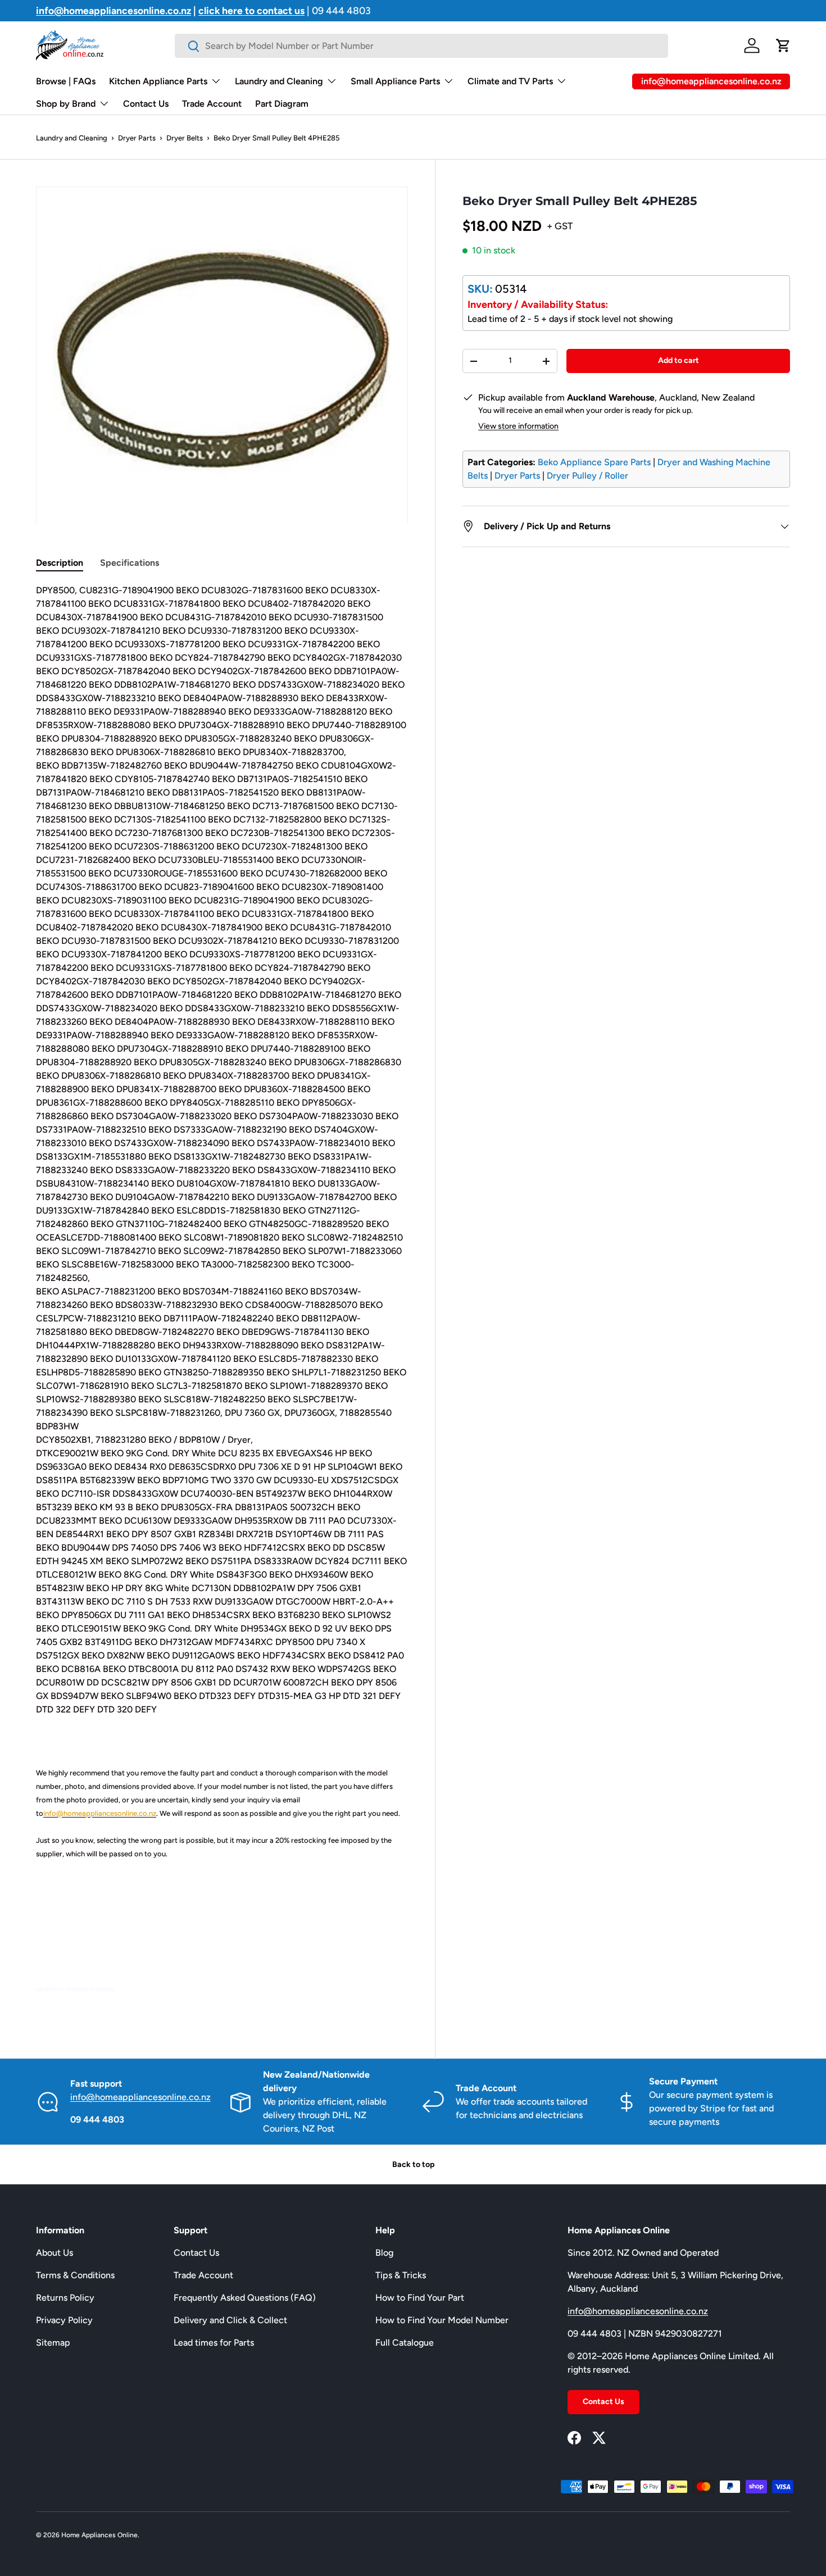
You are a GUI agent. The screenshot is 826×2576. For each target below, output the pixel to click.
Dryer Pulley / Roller (587, 476)
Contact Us (146, 104)
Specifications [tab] (130, 563)
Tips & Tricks (401, 2275)
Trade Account (212, 104)
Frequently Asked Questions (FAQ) (245, 2298)
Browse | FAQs (66, 81)
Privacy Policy (64, 2320)
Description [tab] (60, 563)
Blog (384, 2253)
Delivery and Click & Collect (230, 2320)
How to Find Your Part (420, 2298)
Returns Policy (65, 2298)
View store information (518, 426)
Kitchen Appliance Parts (158, 81)
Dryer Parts (137, 138)
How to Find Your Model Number (442, 2320)
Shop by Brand (66, 104)
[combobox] (421, 46)
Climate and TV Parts (510, 81)
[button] (783, 46)
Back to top (413, 2164)
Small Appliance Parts (395, 81)
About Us (55, 2253)
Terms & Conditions (75, 2275)
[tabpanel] (222, 1296)
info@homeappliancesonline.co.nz (140, 2097)
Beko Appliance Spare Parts (594, 462)
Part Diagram (282, 104)
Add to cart (678, 360)
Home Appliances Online (99, 2535)
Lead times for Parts (214, 2343)
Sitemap (53, 2343)
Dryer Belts (185, 138)
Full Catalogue (405, 2343)
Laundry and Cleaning (279, 81)
